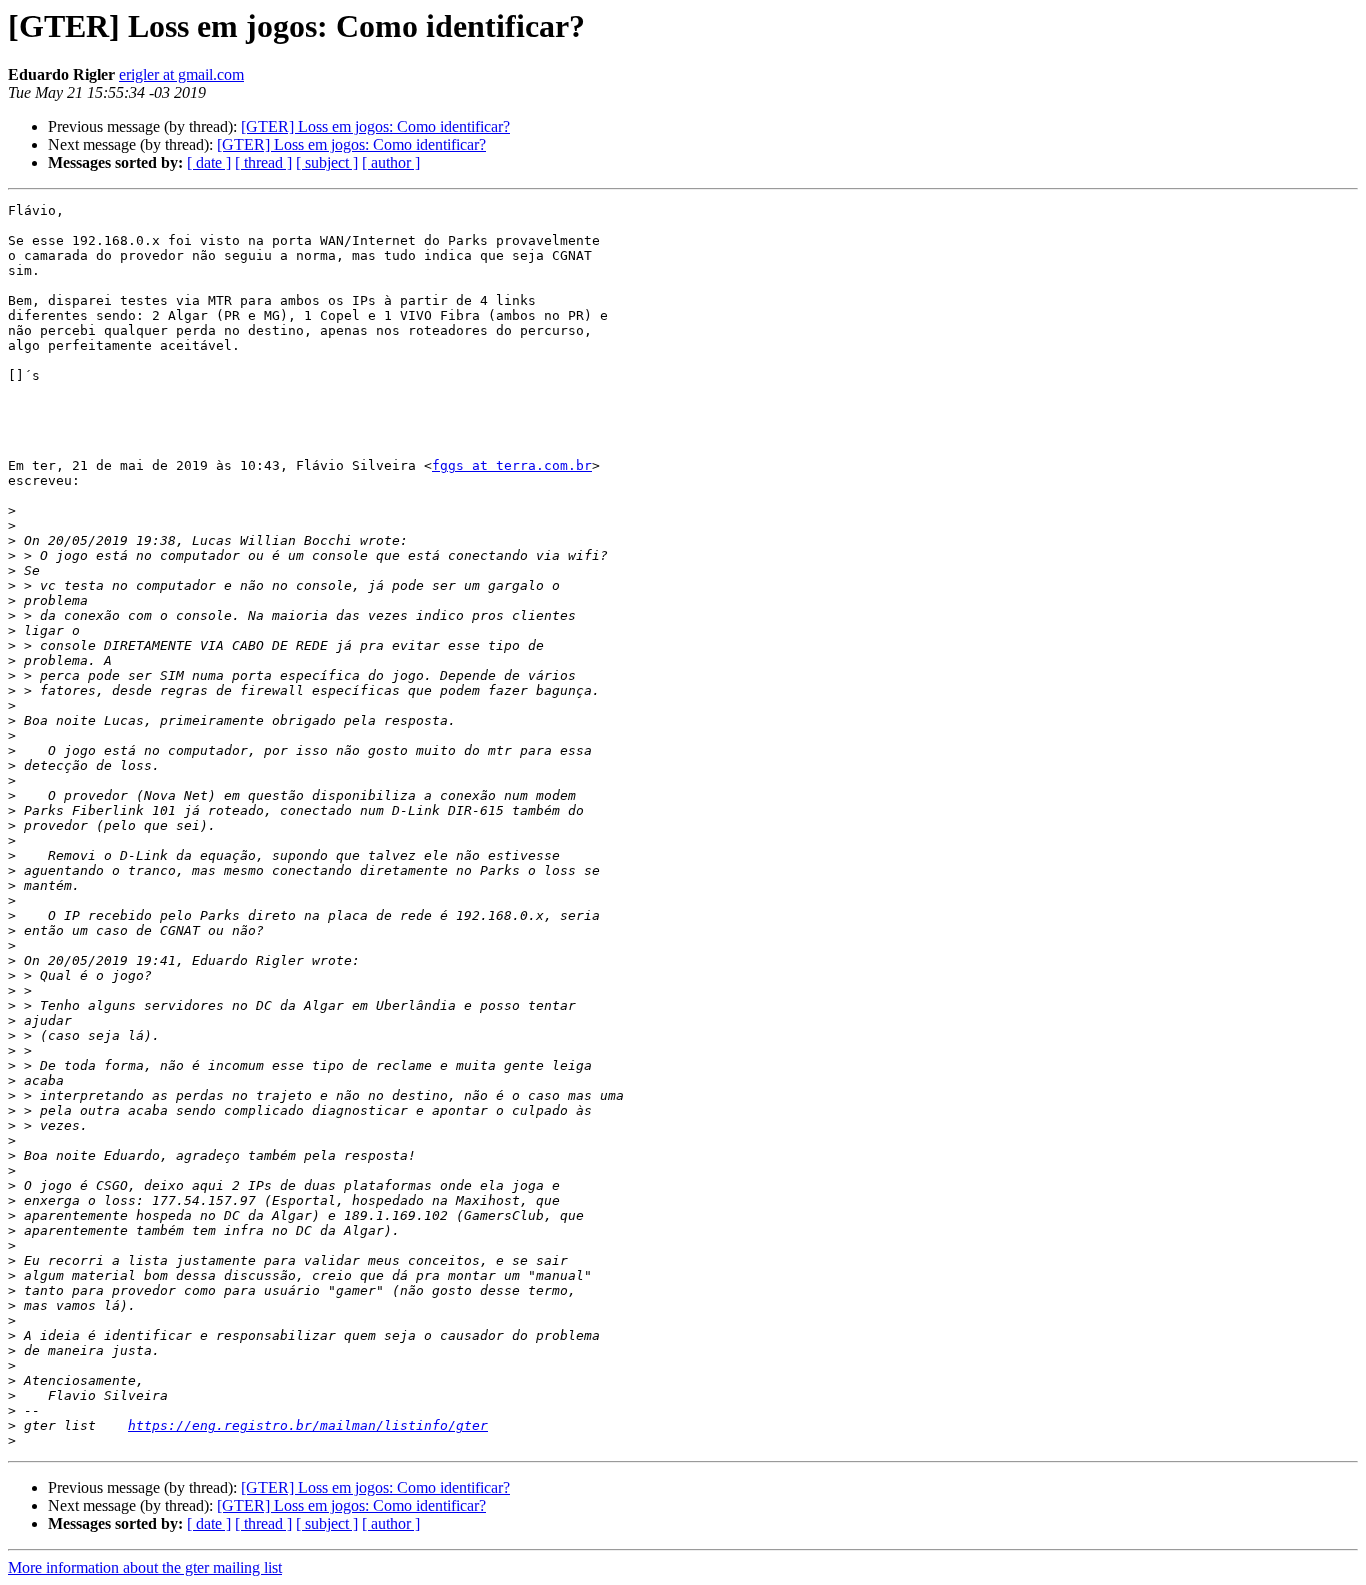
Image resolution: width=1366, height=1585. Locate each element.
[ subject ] (327, 162)
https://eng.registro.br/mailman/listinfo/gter (308, 1425)
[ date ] (209, 162)
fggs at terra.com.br (512, 465)
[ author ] (391, 162)
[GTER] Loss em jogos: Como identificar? (375, 126)
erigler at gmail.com (181, 74)
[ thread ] (263, 162)
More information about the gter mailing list (145, 1567)
